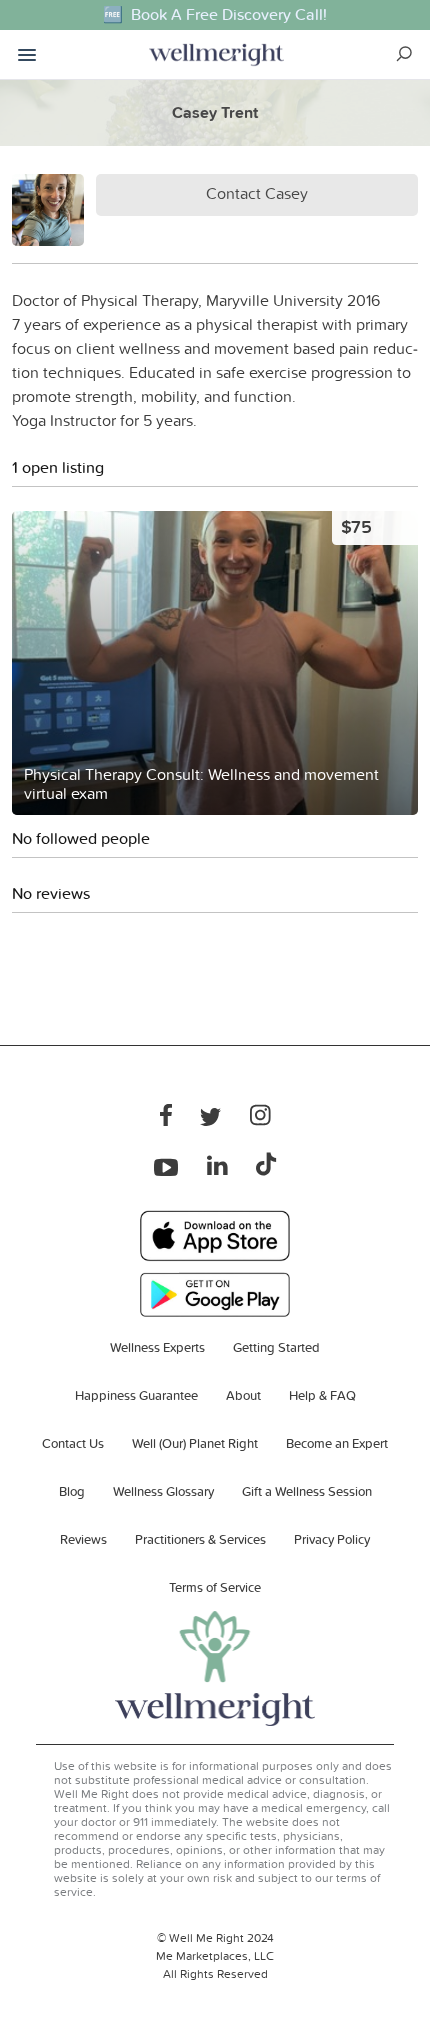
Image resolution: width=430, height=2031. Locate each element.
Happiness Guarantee (136, 1395)
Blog (72, 1491)
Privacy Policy (332, 1539)
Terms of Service (215, 1587)
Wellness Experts (157, 1347)
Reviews (83, 1539)
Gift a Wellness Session (307, 1491)
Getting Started (276, 1347)
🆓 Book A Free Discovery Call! (215, 14)
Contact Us (73, 1443)
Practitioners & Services (200, 1539)
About (243, 1395)
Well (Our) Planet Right (195, 1443)
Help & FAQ (322, 1395)
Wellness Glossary (163, 1491)
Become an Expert (337, 1443)
